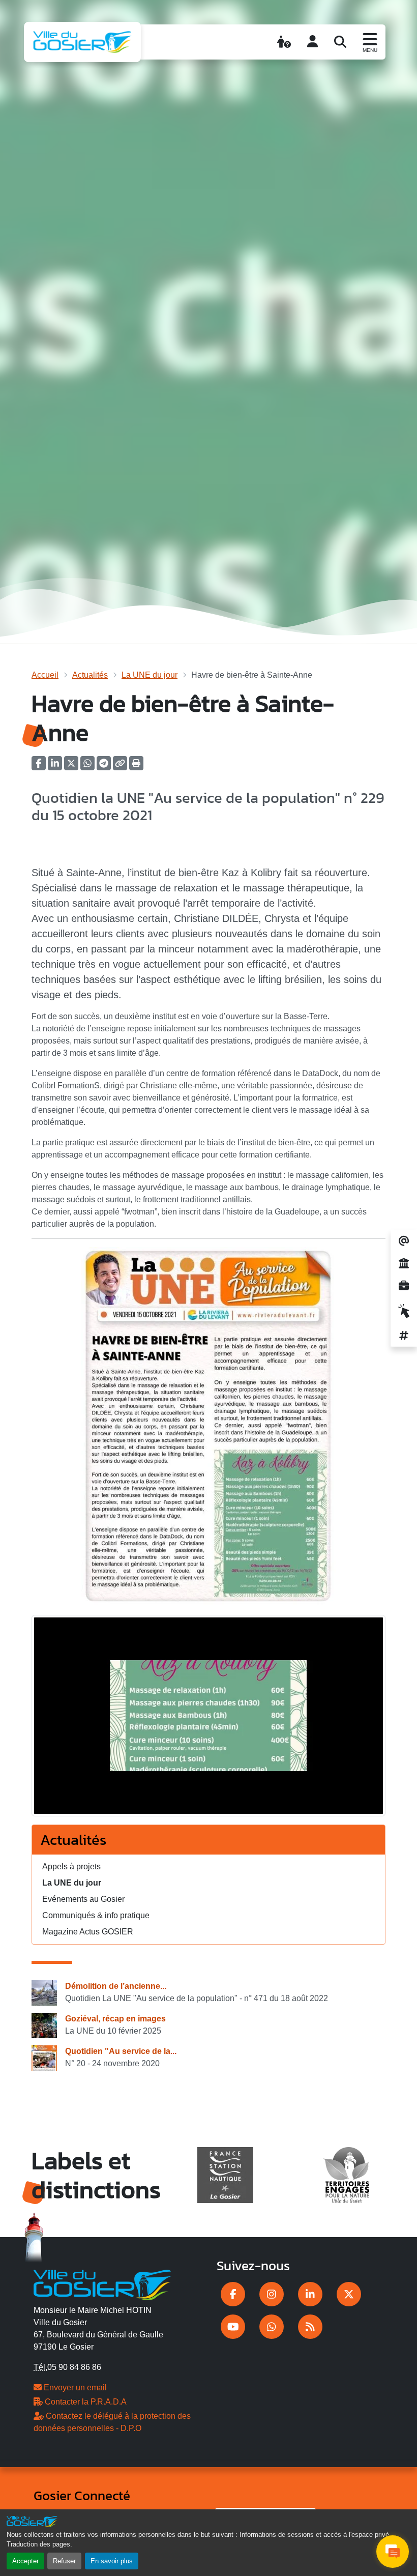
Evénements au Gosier (83, 1899)
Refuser (64, 2561)
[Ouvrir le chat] (393, 2552)
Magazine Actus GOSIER (88, 1932)
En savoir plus (112, 2561)
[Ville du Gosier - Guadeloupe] (102, 2283)
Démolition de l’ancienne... (116, 1986)
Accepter (25, 2561)
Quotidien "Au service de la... (121, 2051)
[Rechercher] (340, 42)
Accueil (45, 675)
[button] (136, 766)
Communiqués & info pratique (96, 1915)
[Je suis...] (284, 42)
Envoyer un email (74, 2387)
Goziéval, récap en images (115, 2019)
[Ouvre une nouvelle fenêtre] (233, 2294)
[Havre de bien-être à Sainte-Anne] (208, 1719)
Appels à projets (71, 1866)
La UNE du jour (150, 675)
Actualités (90, 675)
